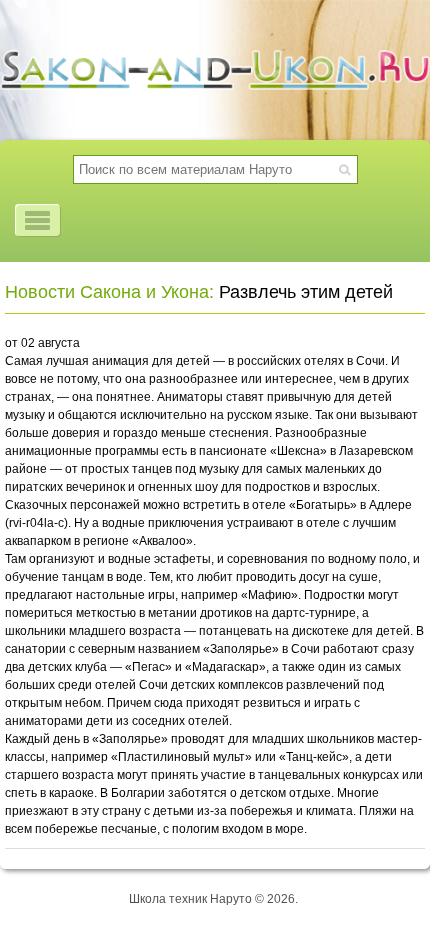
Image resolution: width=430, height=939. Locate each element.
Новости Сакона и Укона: (109, 292)
